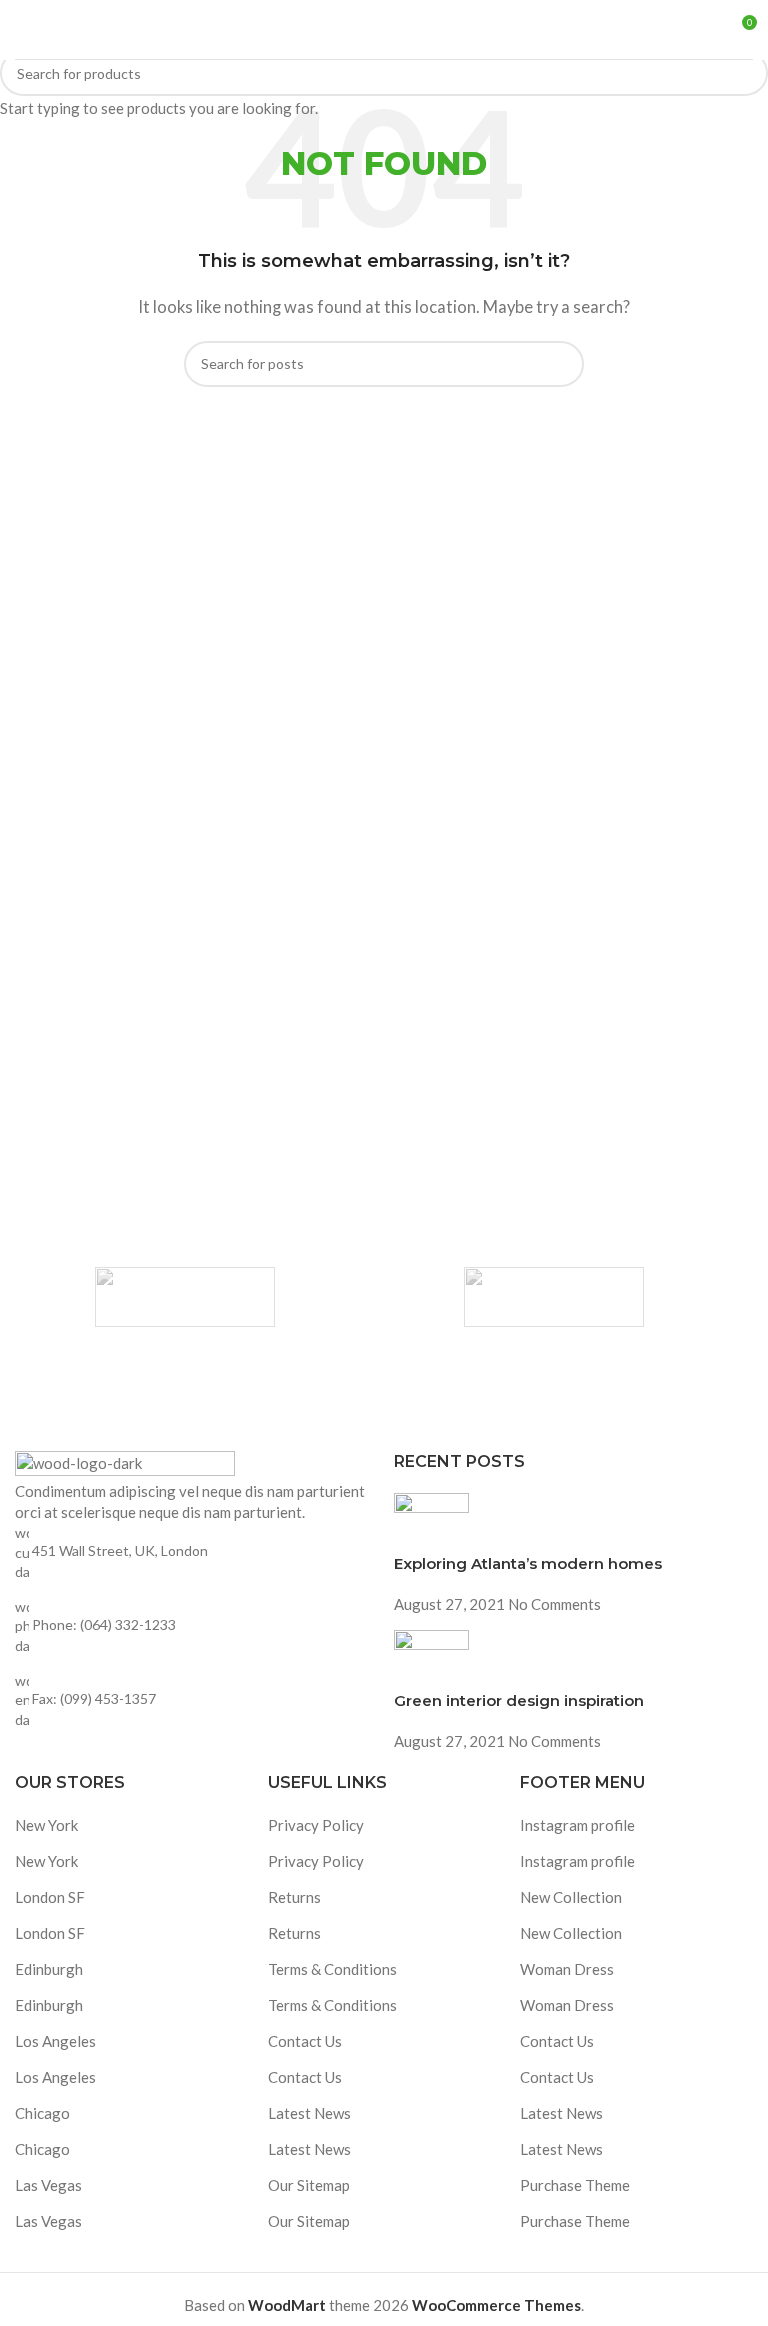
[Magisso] (553, 1297)
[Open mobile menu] (23, 30)
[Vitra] (184, 1297)
